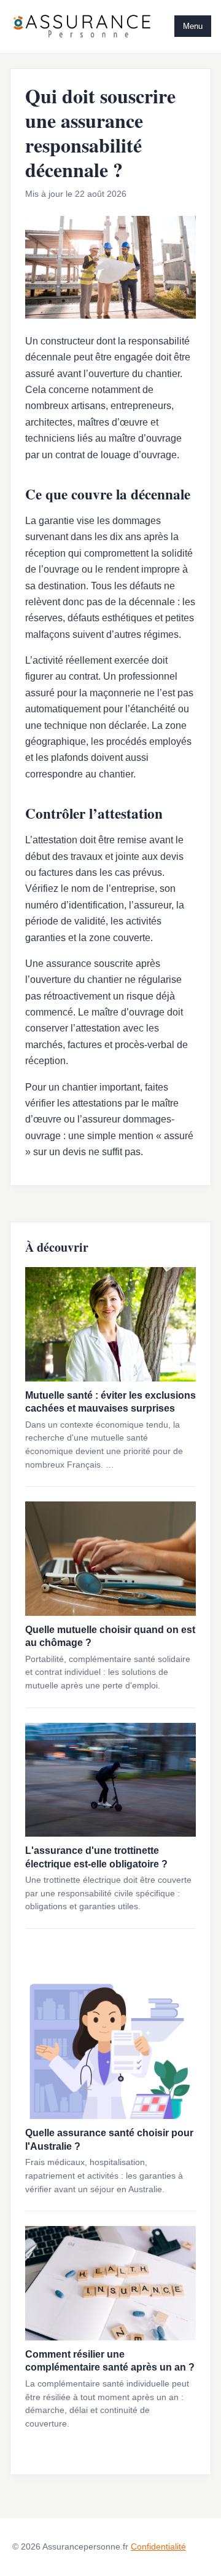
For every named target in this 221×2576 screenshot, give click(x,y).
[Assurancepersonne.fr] (82, 26)
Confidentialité (158, 2546)
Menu (193, 26)
